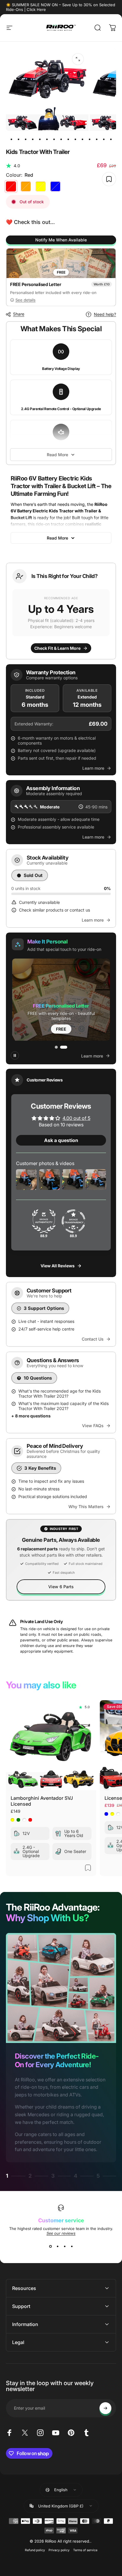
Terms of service (85, 2550)
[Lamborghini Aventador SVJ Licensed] (51, 1745)
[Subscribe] (105, 2408)
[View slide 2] (57, 2246)
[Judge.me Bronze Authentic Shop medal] (44, 1222)
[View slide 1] (50, 2246)
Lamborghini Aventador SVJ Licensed (42, 1801)
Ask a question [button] (61, 1141)
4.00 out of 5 (76, 1118)
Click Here (36, 9)
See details (25, 300)
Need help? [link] (105, 314)
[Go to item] (11, 139)
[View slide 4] (72, 2246)
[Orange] (26, 186)
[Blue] (55, 186)
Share (19, 314)
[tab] (56, 1047)
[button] (61, 611)
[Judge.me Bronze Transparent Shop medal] (73, 1222)
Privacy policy (59, 2550)
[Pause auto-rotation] (15, 1055)
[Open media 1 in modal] (78, 59)
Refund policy (35, 2550)
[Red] (11, 186)
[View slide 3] (65, 2246)
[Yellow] (41, 186)
